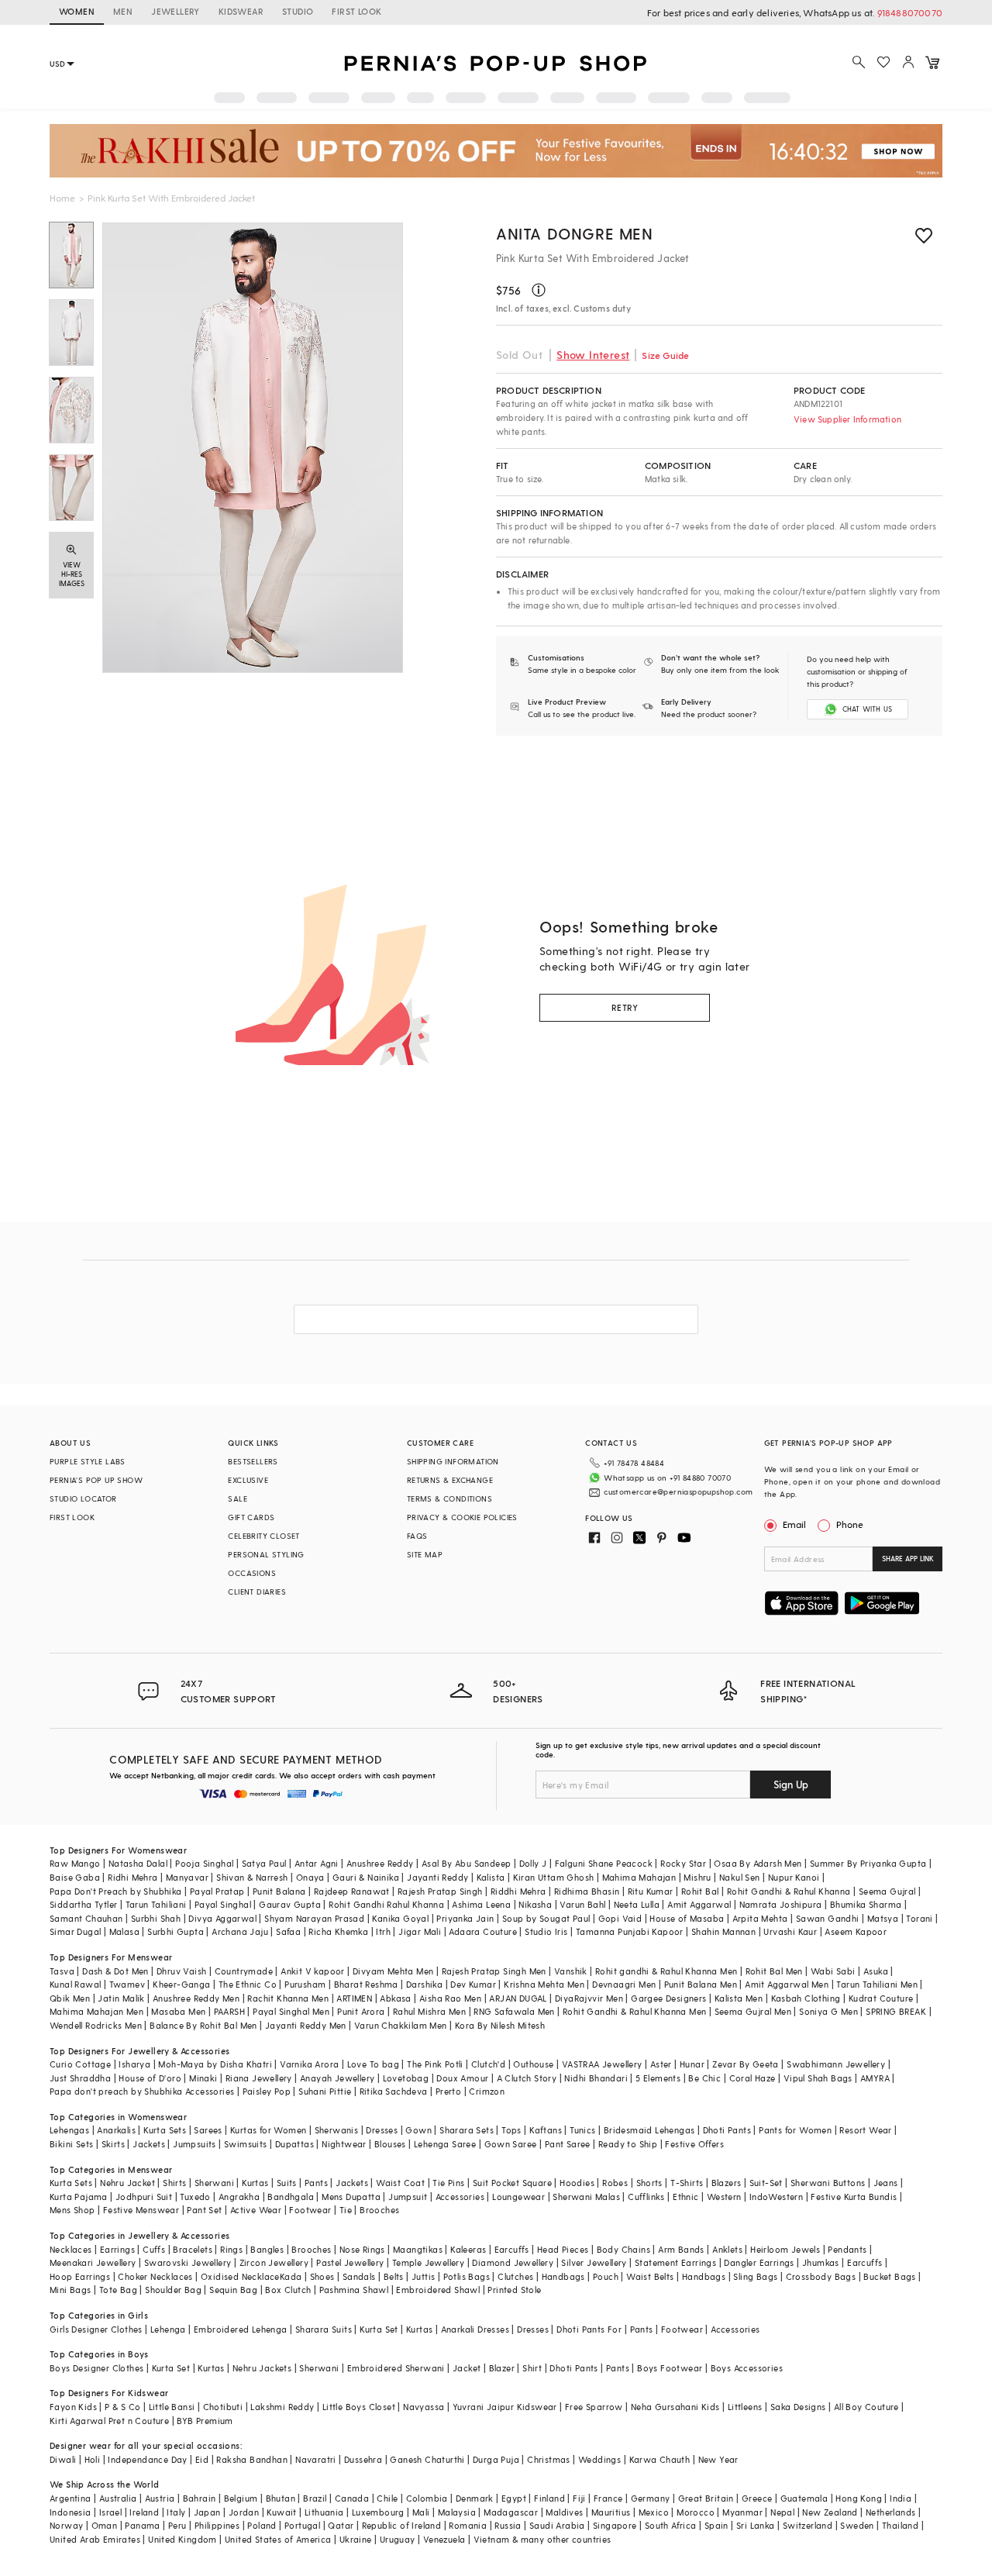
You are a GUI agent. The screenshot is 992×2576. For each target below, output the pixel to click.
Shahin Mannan (723, 1931)
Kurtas (255, 2183)
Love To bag (373, 2064)
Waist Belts (650, 2276)
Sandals (359, 2276)
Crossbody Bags (821, 2276)
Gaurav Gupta (290, 1904)
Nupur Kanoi (794, 1877)
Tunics (582, 2130)
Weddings (599, 2459)
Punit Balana (279, 1891)
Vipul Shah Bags (818, 2078)
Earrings (117, 2249)
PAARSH (229, 2011)
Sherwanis (337, 2130)
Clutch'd (488, 2064)
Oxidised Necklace (240, 2276)
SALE (238, 1498)
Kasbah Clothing (806, 1998)
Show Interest (593, 355)
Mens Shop (72, 2210)
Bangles (267, 2249)
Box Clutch (288, 2290)
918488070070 (910, 12)
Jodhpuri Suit (144, 2197)
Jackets (149, 2144)
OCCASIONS (252, 1573)
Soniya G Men (828, 2011)
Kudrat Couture (881, 1998)
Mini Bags (71, 2290)
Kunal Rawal (75, 1984)
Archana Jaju (240, 1931)
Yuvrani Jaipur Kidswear (505, 2407)
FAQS (417, 1536)
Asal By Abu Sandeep (467, 1863)
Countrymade (244, 1971)
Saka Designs (798, 2407)
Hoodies (577, 2183)
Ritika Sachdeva (394, 2091)
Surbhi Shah (156, 1918)
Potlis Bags (467, 2276)
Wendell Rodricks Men (96, 2025)
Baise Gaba (75, 1877)
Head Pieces (563, 2249)
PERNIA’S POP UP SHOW (96, 1480)
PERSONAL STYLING (266, 1554)
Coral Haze (753, 2078)
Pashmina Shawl (354, 2290)
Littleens (745, 2407)
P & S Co (122, 2407)
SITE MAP (425, 1554)
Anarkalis (116, 2130)
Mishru (697, 1877)
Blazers (727, 2183)
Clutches (515, 2276)
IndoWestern (776, 2197)
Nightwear (344, 2144)
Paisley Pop (267, 2091)
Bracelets (193, 2249)
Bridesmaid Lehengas (649, 2130)
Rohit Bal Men (774, 1971)
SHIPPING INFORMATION (453, 1461)
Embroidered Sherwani (396, 2368)
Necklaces (71, 2249)
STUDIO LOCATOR (83, 1498)
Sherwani (214, 2183)
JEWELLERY (176, 11)
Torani (919, 1918)
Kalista (491, 1877)
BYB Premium (205, 2421)
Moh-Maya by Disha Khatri (215, 2064)
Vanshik (571, 1971)
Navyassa (424, 2407)
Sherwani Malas (586, 2197)
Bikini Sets (71, 2144)
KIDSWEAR (241, 11)
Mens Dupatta (351, 2197)
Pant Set (204, 2210)
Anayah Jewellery (337, 2078)
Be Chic (704, 2078)
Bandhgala (291, 2197)
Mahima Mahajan (639, 1877)
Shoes (322, 2276)
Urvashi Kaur (790, 1931)
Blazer (502, 2368)
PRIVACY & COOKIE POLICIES (462, 1517)
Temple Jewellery (428, 2262)
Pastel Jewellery (350, 2262)
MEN (123, 11)
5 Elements (658, 2078)
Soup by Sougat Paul (546, 1918)
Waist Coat (400, 2183)
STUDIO (298, 11)
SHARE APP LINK (908, 1559)
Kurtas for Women (268, 2130)
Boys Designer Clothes (96, 2368)
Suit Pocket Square (512, 2183)
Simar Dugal (75, 1931)
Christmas (549, 2459)
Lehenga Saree (445, 2144)
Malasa (124, 1931)
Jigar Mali (420, 1931)
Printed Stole (514, 2290)
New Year (718, 2459)
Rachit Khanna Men (288, 1998)
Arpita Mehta (760, 1918)
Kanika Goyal (400, 1918)
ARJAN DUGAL (518, 1998)
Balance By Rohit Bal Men (203, 2025)
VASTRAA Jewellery (602, 2064)
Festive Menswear (141, 2210)
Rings (231, 2249)
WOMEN (77, 11)
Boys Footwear (670, 2368)
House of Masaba (687, 1918)
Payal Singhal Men (291, 2011)
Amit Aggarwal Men (787, 1984)
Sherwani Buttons (828, 2183)
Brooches (379, 2210)
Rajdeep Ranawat (352, 1891)
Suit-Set (766, 2183)
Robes (615, 2183)
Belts (394, 2276)
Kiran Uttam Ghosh (554, 1877)
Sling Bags (755, 2276)
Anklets (727, 2249)
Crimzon (487, 2091)
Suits (287, 2183)
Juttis (423, 2276)
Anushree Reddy (380, 1863)
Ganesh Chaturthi (427, 2459)
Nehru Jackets (262, 2368)
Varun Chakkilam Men (401, 2025)
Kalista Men (739, 1998)
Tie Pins (448, 2183)
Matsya (883, 1918)
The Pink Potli (435, 2064)
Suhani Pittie (325, 2091)
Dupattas (294, 2144)
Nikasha (535, 1904)
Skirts (113, 2144)
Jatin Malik (121, 1998)
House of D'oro (150, 2078)
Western (724, 2197)
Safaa (288, 1931)
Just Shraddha (80, 2078)
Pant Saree (568, 2144)
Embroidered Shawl (438, 2290)
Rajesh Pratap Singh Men (494, 1971)
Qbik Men (70, 1998)
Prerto (448, 2091)
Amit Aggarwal (699, 1904)
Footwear (310, 2210)
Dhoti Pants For (589, 2329)
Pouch (606, 2276)
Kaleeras (468, 2249)
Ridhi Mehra (133, 1877)
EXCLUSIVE (248, 1480)
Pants (316, 2183)
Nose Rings (362, 2249)
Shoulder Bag (173, 2290)
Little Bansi (172, 2407)
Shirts (174, 2183)
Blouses (390, 2144)
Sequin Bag (233, 2290)
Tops (511, 2130)
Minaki (203, 2078)
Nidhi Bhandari (596, 2078)
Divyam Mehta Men (393, 1971)
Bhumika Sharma (866, 1904)
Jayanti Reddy (437, 1877)
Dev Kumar (473, 1984)
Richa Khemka (338, 1931)
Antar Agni (317, 1863)
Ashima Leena (481, 1904)
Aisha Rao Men (450, 1998)
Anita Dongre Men (575, 233)
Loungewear (518, 2197)
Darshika (424, 1984)
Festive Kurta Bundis (854, 2197)
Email (794, 1524)
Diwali (63, 2459)
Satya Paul (264, 1863)
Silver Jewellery (594, 2262)
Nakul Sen (740, 1877)
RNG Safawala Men (514, 2011)
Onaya (310, 1877)
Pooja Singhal (204, 1863)
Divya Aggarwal (222, 1918)
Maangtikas (418, 2249)
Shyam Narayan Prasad (314, 1918)
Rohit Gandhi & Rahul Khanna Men (634, 2011)
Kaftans (546, 2130)
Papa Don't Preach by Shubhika (116, 1891)
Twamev (127, 1984)
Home (62, 198)
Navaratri (316, 2459)
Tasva (62, 1971)
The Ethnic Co (248, 1984)
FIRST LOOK (356, 11)
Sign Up (791, 1784)
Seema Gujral (887, 1891)
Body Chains (623, 2249)
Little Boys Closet (359, 2407)
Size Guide (665, 355)
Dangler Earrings (759, 2262)
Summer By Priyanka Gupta (868, 1863)
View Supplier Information (847, 419)
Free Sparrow (594, 2407)
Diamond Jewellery (513, 2262)
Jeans (886, 2183)
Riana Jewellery (259, 2078)
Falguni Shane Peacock (604, 1863)
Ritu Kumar (651, 1891)
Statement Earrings (675, 2262)
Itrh (383, 1931)
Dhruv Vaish (181, 1971)
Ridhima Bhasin (587, 1891)
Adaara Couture (483, 1931)
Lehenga (168, 2329)
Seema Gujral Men (753, 2011)
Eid (202, 2459)
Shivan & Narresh (252, 1877)
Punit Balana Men (701, 1984)
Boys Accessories (747, 2368)
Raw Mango (75, 1863)
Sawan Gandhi (828, 1918)
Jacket (467, 2368)
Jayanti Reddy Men (306, 2025)
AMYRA (875, 2078)
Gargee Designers (668, 1998)
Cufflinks (646, 2197)
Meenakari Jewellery (93, 2262)
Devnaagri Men (624, 1984)
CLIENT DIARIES (257, 1591)
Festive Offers (694, 2144)
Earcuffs (512, 2249)
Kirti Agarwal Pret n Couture (109, 2421)
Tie (346, 2210)
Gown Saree (511, 2144)
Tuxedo (195, 2197)
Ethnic (685, 2197)
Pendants (847, 2249)
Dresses (382, 2130)
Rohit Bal (700, 1891)
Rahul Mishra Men (429, 2011)
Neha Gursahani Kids (675, 2407)
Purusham (305, 1984)
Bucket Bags (889, 2276)
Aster (661, 2064)
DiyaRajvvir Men (589, 1998)
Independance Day (147, 2459)
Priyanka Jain (465, 1918)
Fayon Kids (73, 2407)
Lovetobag (406, 2078)
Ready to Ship (628, 2144)
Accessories (460, 2197)
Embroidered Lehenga (241, 2329)
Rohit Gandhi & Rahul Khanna (789, 1891)
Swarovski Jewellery (188, 2262)
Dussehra (363, 2459)
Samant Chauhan (86, 1918)
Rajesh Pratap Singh (440, 1891)
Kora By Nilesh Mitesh (500, 2025)
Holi (93, 2459)
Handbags (563, 2276)
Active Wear (256, 2210)
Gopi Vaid (620, 1918)
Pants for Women (795, 2130)
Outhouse (533, 2064)
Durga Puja (496, 2459)
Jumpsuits (195, 2144)
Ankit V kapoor (313, 1971)
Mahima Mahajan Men (96, 2011)
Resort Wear (865, 2130)
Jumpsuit (408, 2197)
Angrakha (239, 2197)
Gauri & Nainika (366, 1877)
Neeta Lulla (637, 1904)
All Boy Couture (866, 2407)
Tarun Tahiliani (156, 1904)
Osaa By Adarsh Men (758, 1863)
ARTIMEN (354, 1998)
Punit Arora (361, 2011)
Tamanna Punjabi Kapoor (630, 1931)
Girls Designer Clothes (96, 2329)
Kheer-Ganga (181, 1984)
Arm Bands (681, 2249)
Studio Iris (546, 1931)
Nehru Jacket (127, 2183)
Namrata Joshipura (781, 1904)
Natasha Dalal (138, 1863)
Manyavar (187, 1877)
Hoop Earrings (80, 2276)
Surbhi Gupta (176, 1931)
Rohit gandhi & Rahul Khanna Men (666, 1971)
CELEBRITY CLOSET (263, 1536)
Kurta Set (379, 2329)
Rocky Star (683, 1863)
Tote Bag (118, 2290)
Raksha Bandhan (252, 2459)
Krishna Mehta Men (544, 1984)
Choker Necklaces (155, 2276)
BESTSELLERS (253, 1461)
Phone (850, 1524)
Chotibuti (223, 2407)
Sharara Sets (467, 2130)
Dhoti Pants (727, 2130)
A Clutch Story (527, 2078)
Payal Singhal (223, 1904)
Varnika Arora (309, 2064)
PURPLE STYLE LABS (88, 1461)
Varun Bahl (582, 1904)
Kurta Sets (165, 2130)
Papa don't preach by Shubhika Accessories (142, 2091)
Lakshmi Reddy (282, 2407)
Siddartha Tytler (83, 1904)
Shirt (532, 2368)
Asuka (876, 1971)
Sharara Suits (324, 2329)
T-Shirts (687, 2183)
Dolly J (533, 1863)
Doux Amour (462, 2078)
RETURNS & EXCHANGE (450, 1480)
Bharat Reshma (366, 1984)
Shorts (649, 2183)
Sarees (208, 2130)
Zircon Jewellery (274, 2262)
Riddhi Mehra (518, 1891)
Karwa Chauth (660, 2459)
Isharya (134, 2064)
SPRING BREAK (896, 2011)
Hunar (692, 2064)
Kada (291, 2276)
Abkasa (395, 1998)
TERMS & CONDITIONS (449, 1498)
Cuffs (154, 2249)
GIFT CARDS (251, 1517)
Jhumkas (821, 2262)
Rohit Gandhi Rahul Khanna (386, 1904)
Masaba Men (178, 2011)
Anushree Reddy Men (196, 1998)
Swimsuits (246, 2144)
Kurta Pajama (79, 2197)
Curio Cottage (80, 2064)
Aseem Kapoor (856, 1931)
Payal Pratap (217, 1891)
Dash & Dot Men (115, 1971)
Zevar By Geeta (746, 2064)
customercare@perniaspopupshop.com (678, 1491)
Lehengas (69, 2130)
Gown (418, 2130)
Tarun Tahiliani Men (877, 1984)
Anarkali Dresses (475, 2329)
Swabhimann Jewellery (836, 2064)
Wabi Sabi (833, 1971)
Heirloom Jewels (785, 2249)
